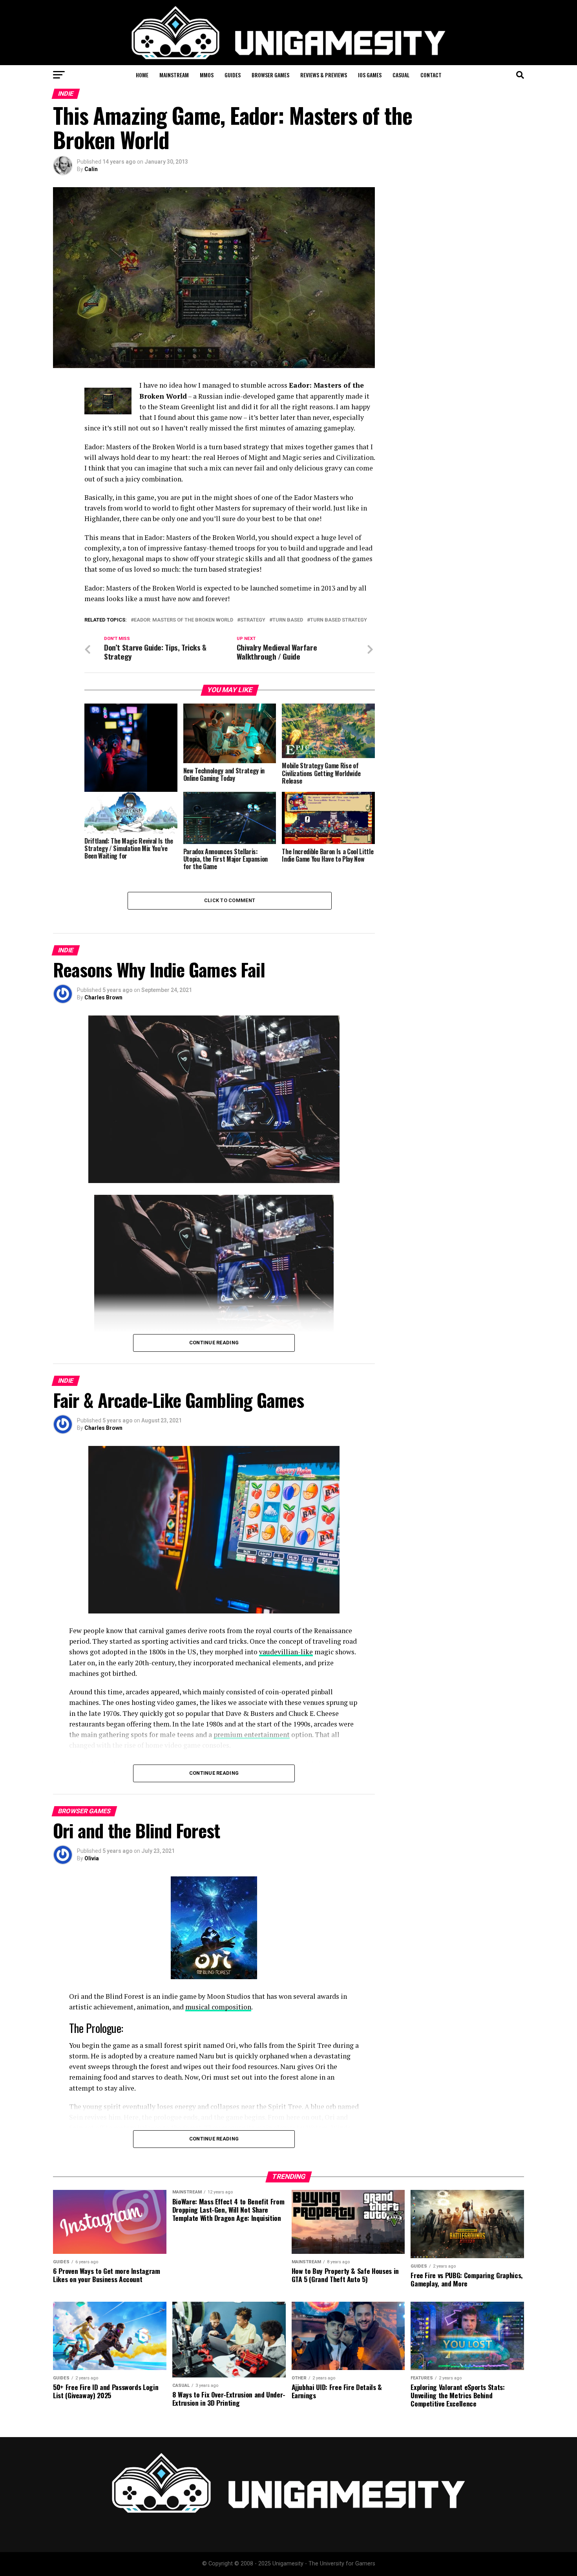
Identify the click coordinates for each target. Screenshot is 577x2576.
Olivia (92, 1858)
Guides (233, 75)
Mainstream (174, 75)
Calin (91, 169)
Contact (431, 75)
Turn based (288, 620)
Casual (401, 75)
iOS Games (370, 75)
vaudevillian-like (286, 1652)
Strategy (253, 620)
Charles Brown (103, 997)
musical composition (218, 2007)
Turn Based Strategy (339, 620)
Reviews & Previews (324, 75)
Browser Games (270, 75)
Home (142, 75)
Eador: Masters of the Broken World (184, 620)
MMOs (207, 75)
